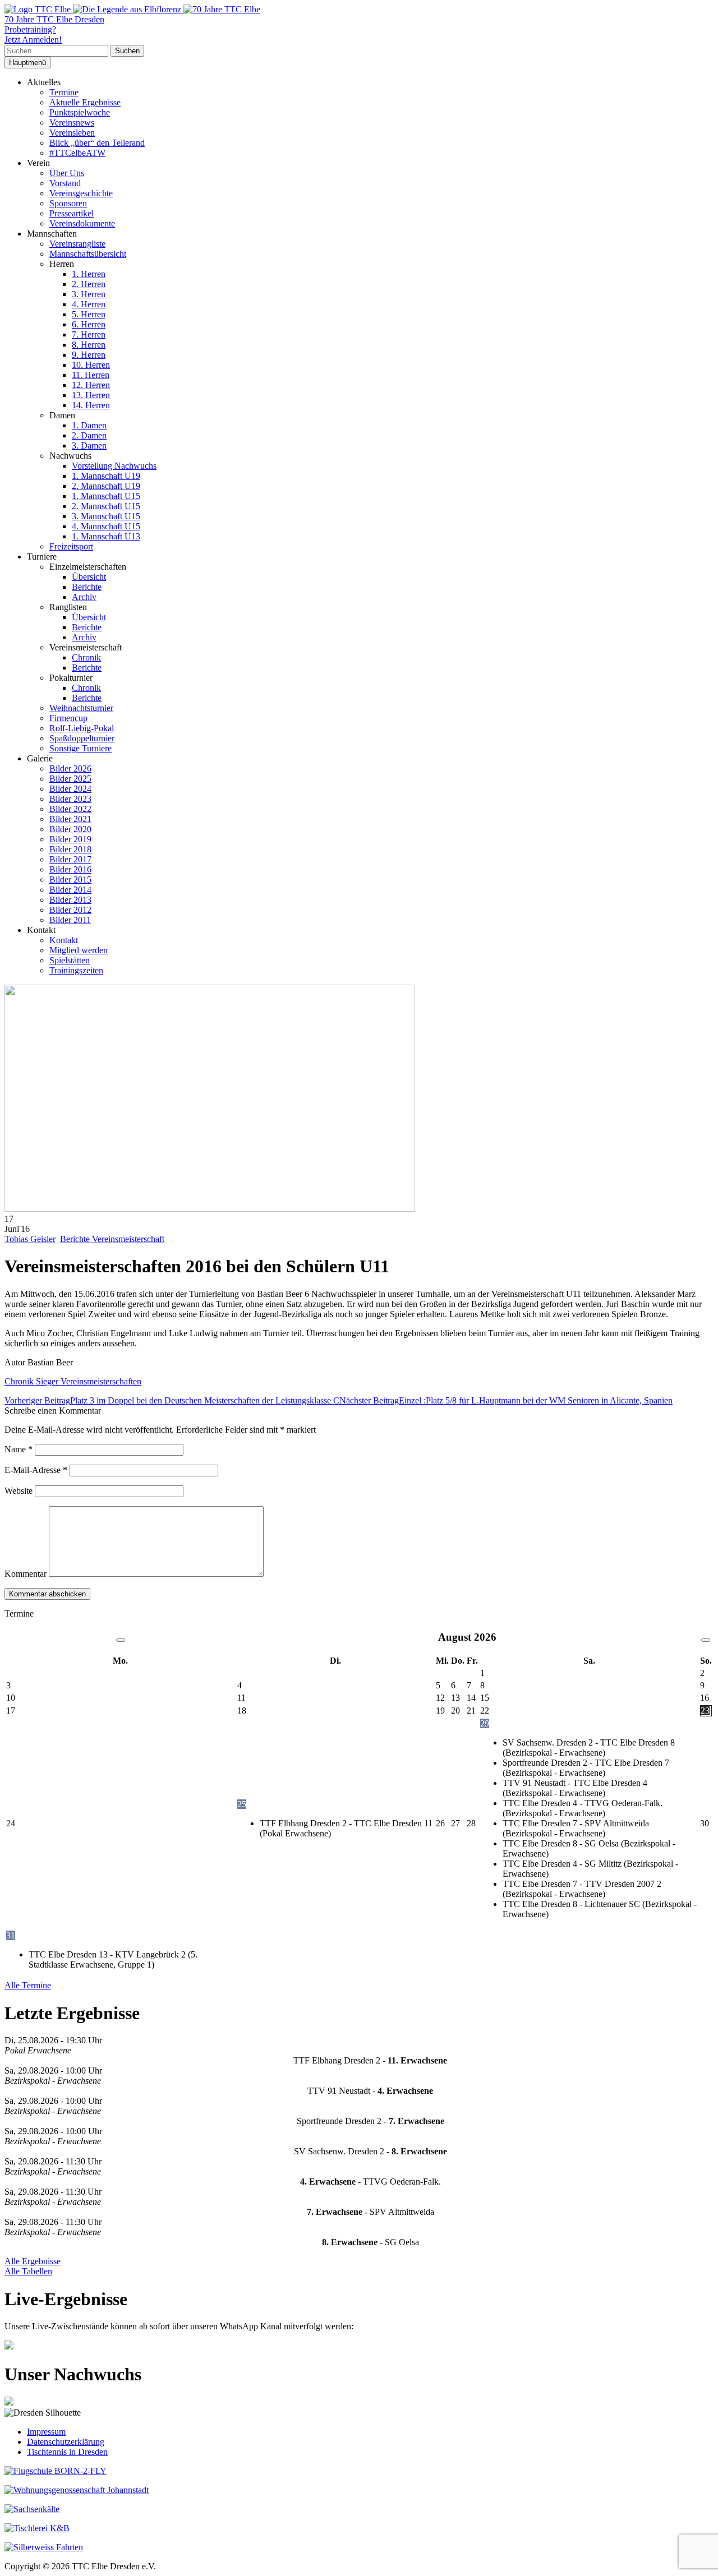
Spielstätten (70, 960)
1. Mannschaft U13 (106, 536)
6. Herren (89, 324)
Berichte (87, 587)
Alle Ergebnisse (33, 2261)
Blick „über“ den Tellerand (97, 143)
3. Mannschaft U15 (106, 516)
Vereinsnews (72, 123)
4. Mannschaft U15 (106, 526)
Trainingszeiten (76, 970)
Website (19, 1491)
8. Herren (89, 345)
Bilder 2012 (70, 910)
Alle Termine (28, 1985)
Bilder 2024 (70, 789)
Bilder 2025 (70, 779)
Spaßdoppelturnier (82, 738)
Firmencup (68, 718)
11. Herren (91, 375)
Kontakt (64, 940)
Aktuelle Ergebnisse (85, 102)
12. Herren (91, 385)
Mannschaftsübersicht (88, 254)
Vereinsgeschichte (81, 193)
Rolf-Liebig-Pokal (82, 728)
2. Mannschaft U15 (106, 506)
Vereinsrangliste (77, 244)
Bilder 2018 (70, 849)
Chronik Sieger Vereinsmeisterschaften (73, 1381)
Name (19, 1449)
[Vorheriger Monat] (121, 1640)
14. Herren (91, 405)
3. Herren (89, 294)
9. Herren (89, 355)
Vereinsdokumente (82, 223)
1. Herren (89, 274)
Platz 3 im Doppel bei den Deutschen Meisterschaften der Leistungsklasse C (172, 1400)
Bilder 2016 (70, 869)
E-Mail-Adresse (36, 1470)
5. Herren (89, 314)
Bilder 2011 (70, 920)
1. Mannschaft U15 (106, 496)
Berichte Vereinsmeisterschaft (112, 1239)
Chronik (86, 657)
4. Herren (89, 304)
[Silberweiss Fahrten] (44, 2547)
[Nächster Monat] (706, 1640)
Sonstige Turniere (80, 748)
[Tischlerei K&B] (37, 2528)
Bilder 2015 (70, 880)
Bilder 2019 (70, 839)
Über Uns (67, 173)
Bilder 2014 (70, 890)
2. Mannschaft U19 (106, 486)
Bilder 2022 (70, 809)
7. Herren (89, 334)
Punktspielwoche (80, 112)
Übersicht (89, 577)
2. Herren (89, 284)
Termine (64, 92)
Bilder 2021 (70, 819)
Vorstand (65, 183)
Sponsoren (68, 203)
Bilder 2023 (70, 799)
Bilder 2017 (70, 859)
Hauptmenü (27, 63)
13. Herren (91, 395)
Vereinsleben (72, 133)
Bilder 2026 (70, 768)
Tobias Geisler (30, 1239)
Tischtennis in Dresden (67, 2452)
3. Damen (89, 446)
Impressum (46, 2432)
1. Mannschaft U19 (106, 476)
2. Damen (89, 435)
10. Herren (91, 365)
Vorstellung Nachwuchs (114, 466)
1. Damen (89, 425)
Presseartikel (72, 213)
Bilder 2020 (70, 829)
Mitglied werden (79, 950)
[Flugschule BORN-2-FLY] (56, 2471)
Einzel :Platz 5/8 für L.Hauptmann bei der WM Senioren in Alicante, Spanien (506, 1400)
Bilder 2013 (70, 900)
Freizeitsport (71, 546)
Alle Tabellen (28, 2271)
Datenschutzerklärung (66, 2442)
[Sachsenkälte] (32, 2509)
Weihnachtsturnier (81, 708)
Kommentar (26, 1574)
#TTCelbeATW (77, 153)
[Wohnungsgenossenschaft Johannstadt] (77, 2490)
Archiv (84, 597)
